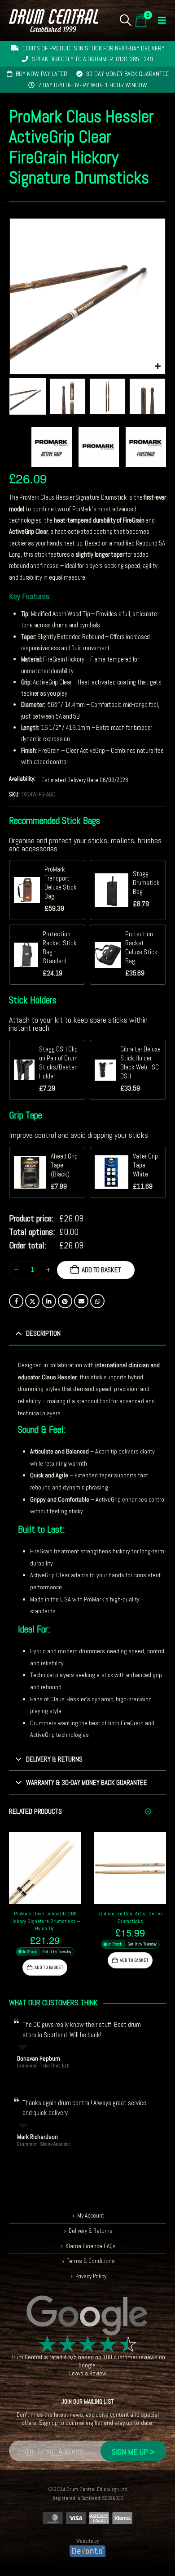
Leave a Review (88, 2373)
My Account (91, 2216)
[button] (126, 20)
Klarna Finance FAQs (91, 2246)
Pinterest (65, 1301)
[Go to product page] (45, 1868)
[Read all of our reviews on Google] (87, 2316)
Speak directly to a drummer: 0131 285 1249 (92, 59)
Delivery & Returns (91, 2231)
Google (87, 2365)
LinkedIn (49, 1301)
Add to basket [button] (49, 1967)
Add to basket (101, 1270)
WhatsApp (97, 1301)
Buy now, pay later (42, 74)
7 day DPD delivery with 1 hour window (93, 85)
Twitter (32, 1301)
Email (81, 1301)
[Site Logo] (54, 20)
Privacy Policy (91, 2276)
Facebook (16, 1301)
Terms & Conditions (91, 2261)
